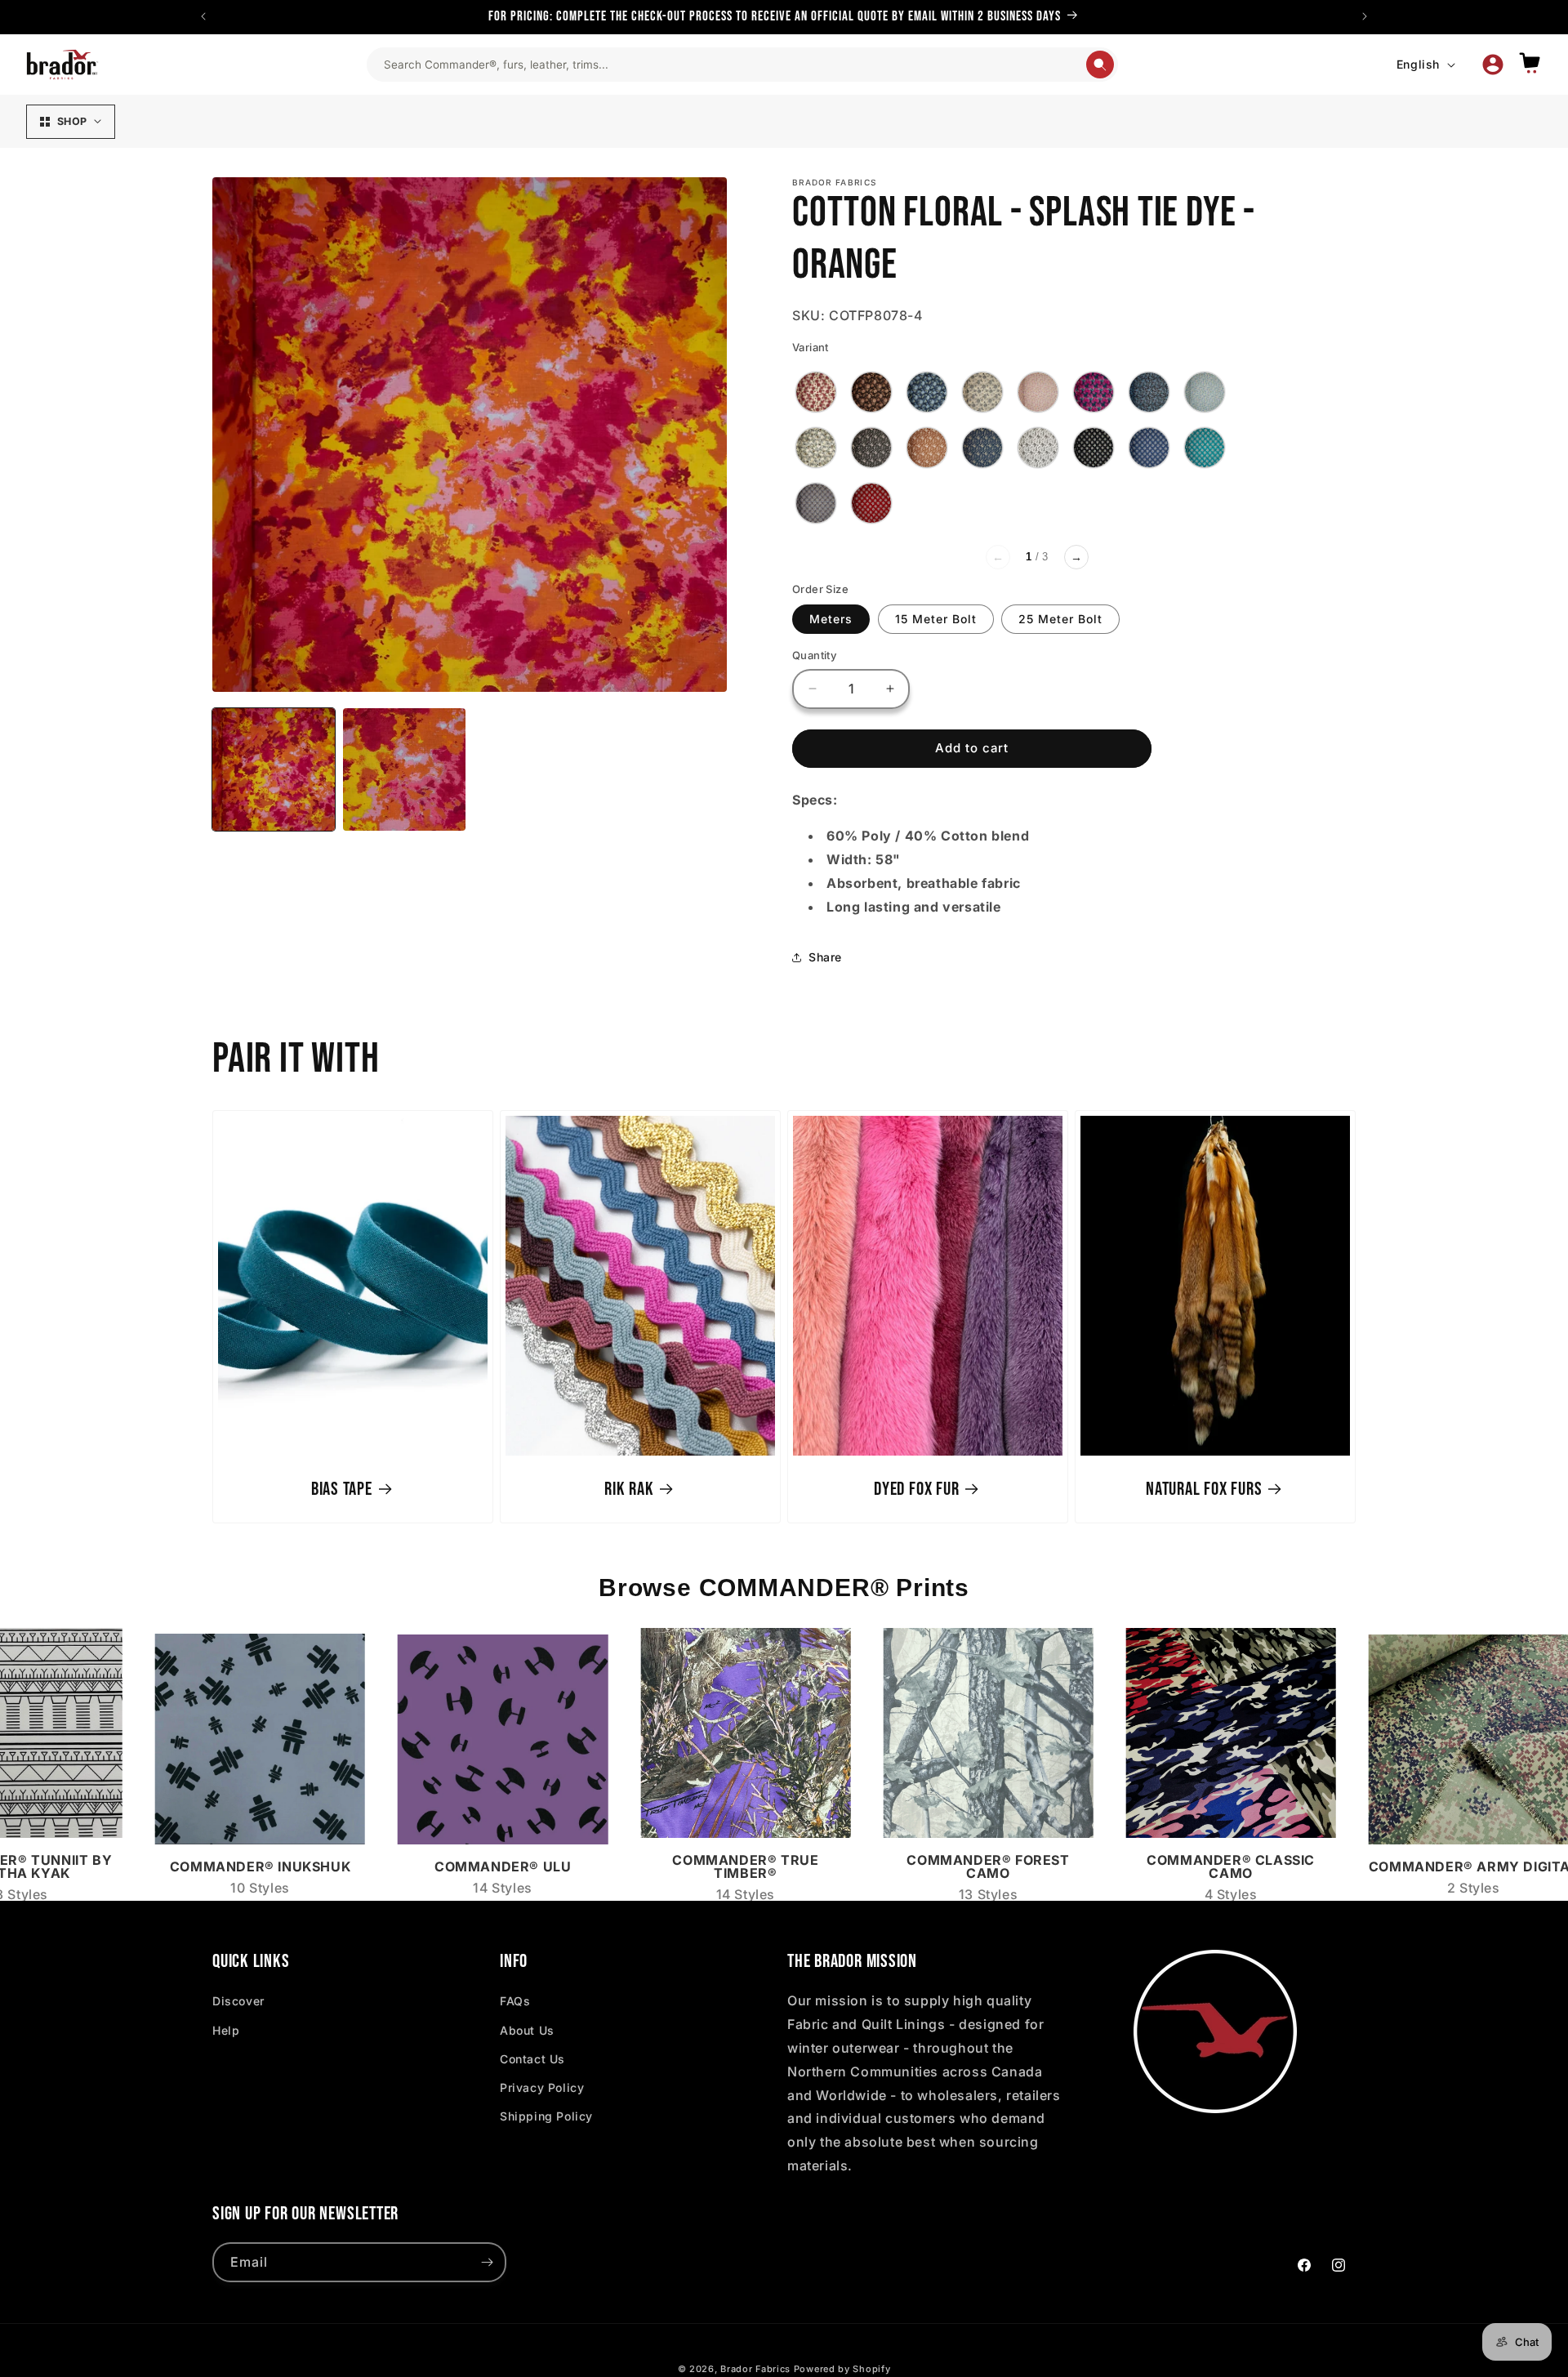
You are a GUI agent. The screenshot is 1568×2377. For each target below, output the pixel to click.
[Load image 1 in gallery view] (274, 769)
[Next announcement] (1365, 16)
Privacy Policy (542, 2087)
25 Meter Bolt (1060, 619)
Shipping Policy (546, 2116)
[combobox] (734, 65)
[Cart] (1530, 64)
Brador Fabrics (755, 2369)
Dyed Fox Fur (916, 1488)
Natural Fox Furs (1204, 1488)
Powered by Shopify (842, 2369)
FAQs (515, 2001)
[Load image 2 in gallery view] (404, 769)
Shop (72, 121)
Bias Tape (342, 1488)
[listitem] (816, 392)
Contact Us (532, 2059)
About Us (527, 2030)
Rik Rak (629, 1488)
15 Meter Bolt (936, 619)
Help (226, 2030)
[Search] (1100, 65)
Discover (238, 2001)
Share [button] (825, 957)
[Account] (1493, 65)
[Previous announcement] (203, 16)
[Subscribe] (487, 2262)
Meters (831, 619)
